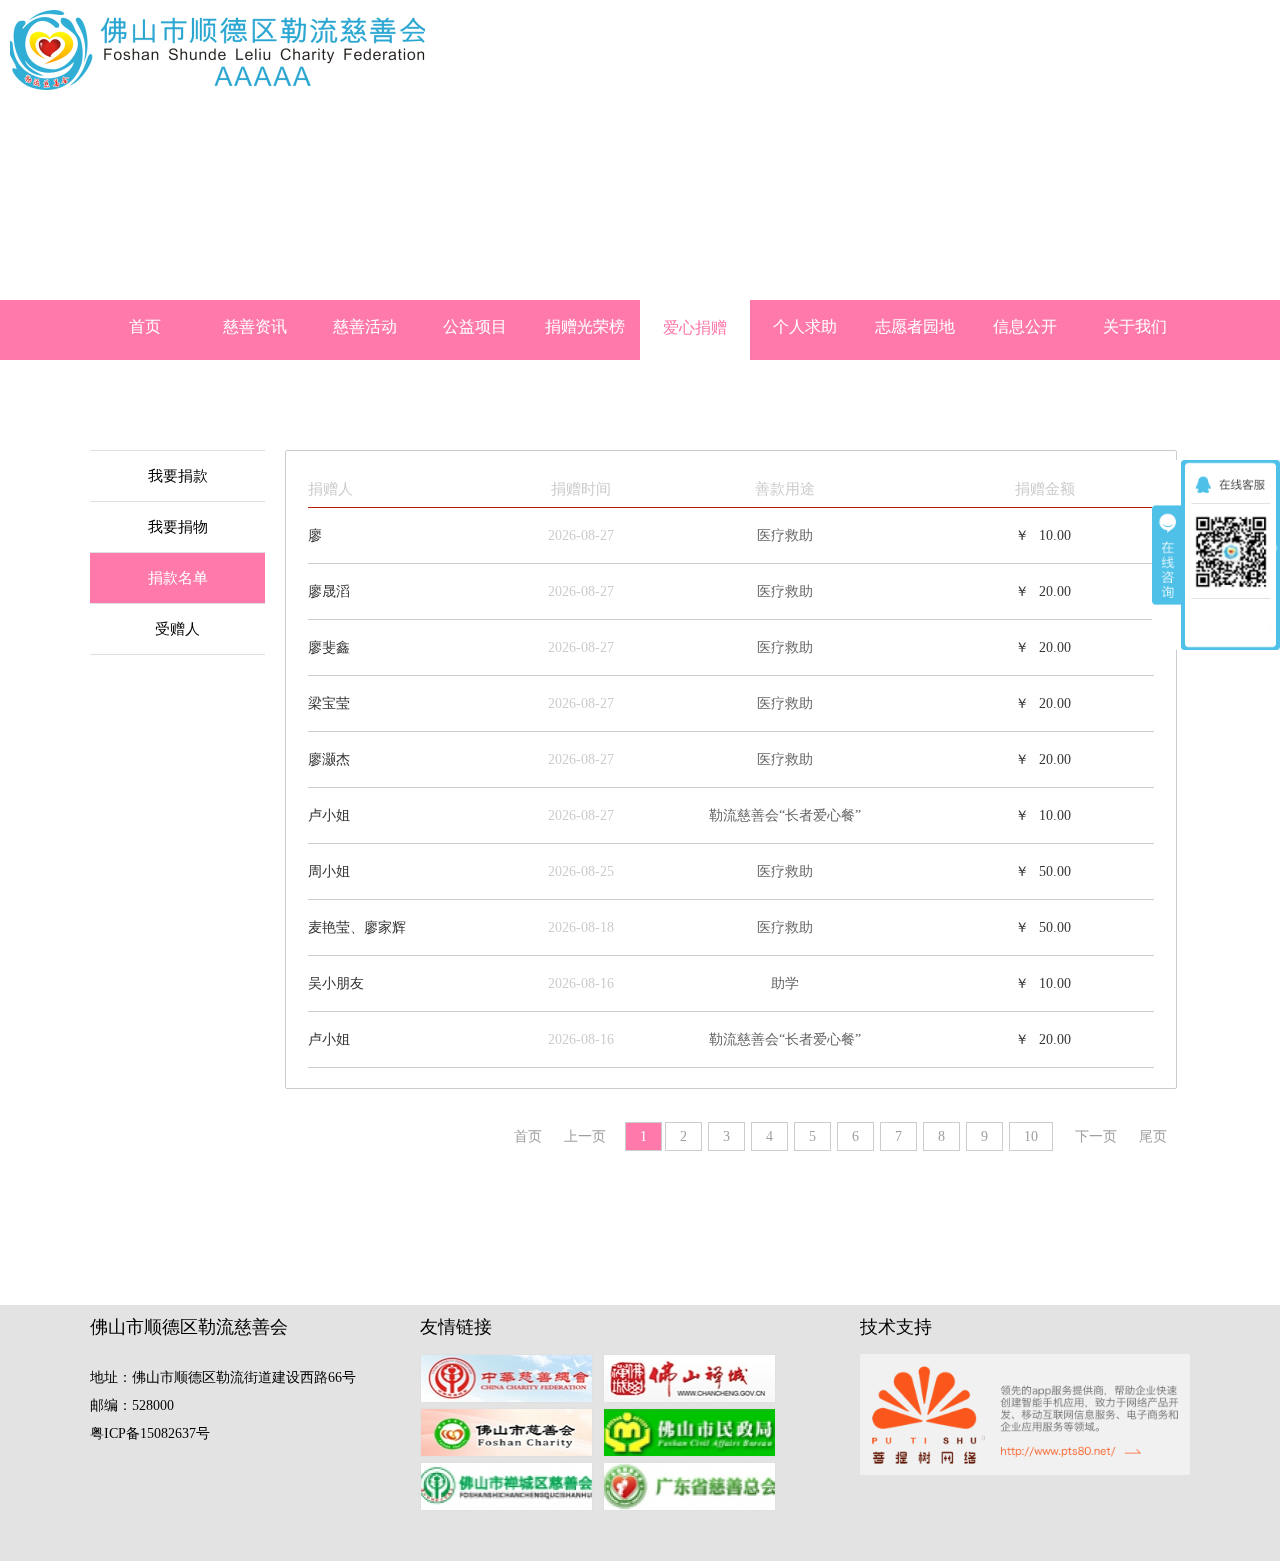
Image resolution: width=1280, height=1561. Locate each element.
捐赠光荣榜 (585, 326)
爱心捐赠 (695, 327)
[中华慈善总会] (511, 1381)
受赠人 (177, 629)
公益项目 (475, 326)
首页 (145, 326)
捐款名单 (178, 578)
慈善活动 (365, 326)
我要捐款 (178, 476)
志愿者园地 (915, 326)
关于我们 (1135, 326)
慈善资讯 (255, 326)
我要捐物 (178, 527)
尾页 (1153, 1136)
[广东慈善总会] (694, 1489)
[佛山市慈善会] (511, 1435)
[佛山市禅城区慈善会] (511, 1489)
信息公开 (1025, 326)
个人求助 (805, 326)
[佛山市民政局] (694, 1435)
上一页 (585, 1136)
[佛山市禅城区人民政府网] (694, 1381)
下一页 (1096, 1136)
